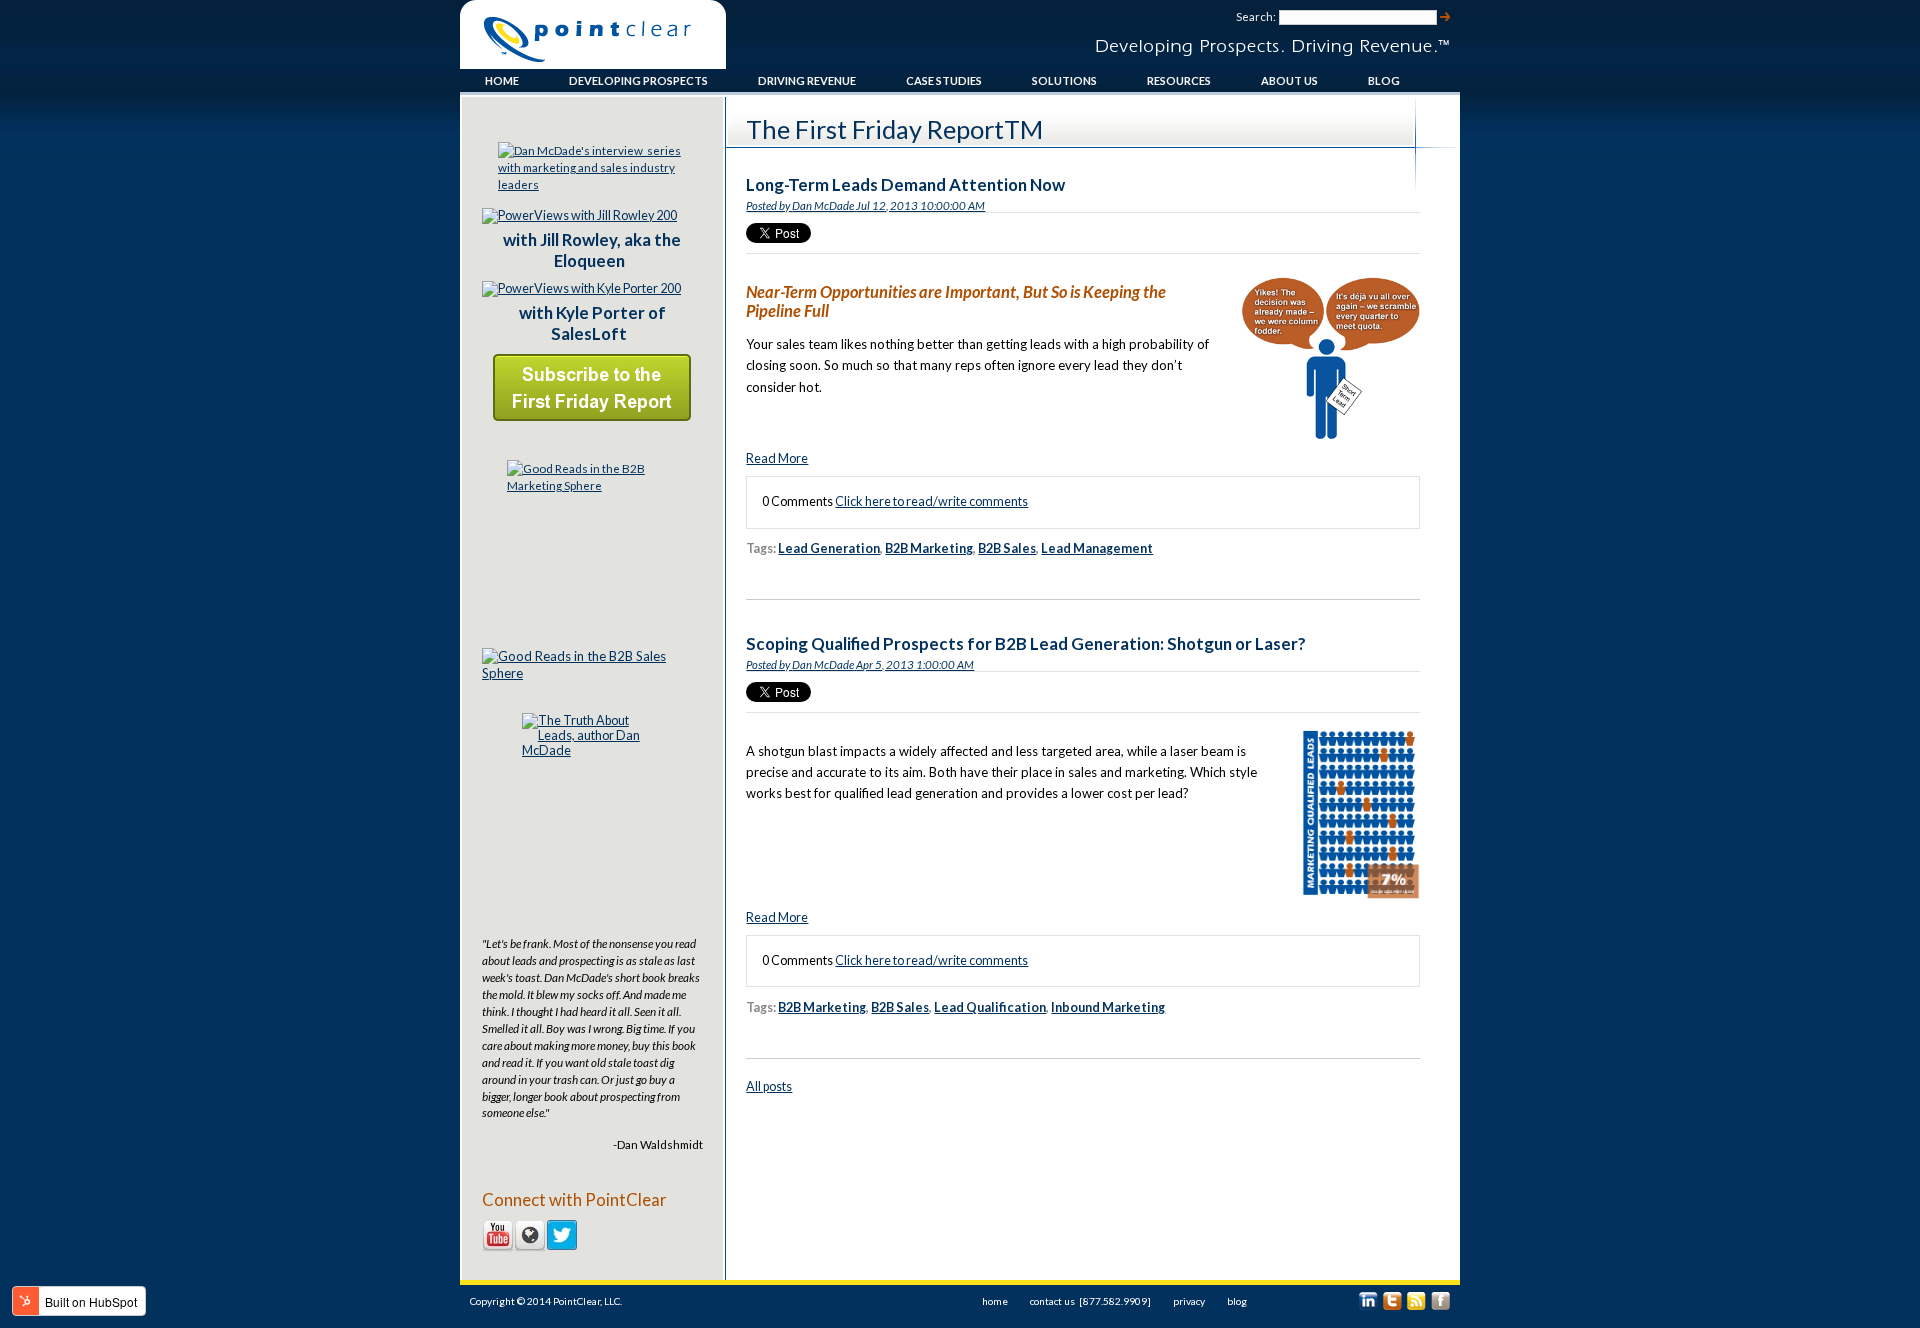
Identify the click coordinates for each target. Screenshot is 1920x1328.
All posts (769, 1086)
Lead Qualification (990, 1007)
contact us (1052, 1301)
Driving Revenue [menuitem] (807, 80)
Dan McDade (823, 205)
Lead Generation (829, 548)
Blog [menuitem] (1384, 80)
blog (1237, 1301)
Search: (1256, 16)
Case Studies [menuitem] (944, 80)
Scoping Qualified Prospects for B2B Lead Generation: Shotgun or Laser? (1026, 643)
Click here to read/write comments (931, 501)
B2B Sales (1007, 548)
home (995, 1301)
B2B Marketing (929, 548)
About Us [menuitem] (1289, 80)
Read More (777, 458)
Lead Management (1097, 548)
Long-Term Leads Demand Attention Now (905, 184)
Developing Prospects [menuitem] (638, 80)
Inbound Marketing (1108, 1007)
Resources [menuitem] (1179, 80)
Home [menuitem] (502, 80)
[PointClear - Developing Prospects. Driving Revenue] (593, 61)
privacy (1189, 1301)
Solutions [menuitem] (1064, 80)
